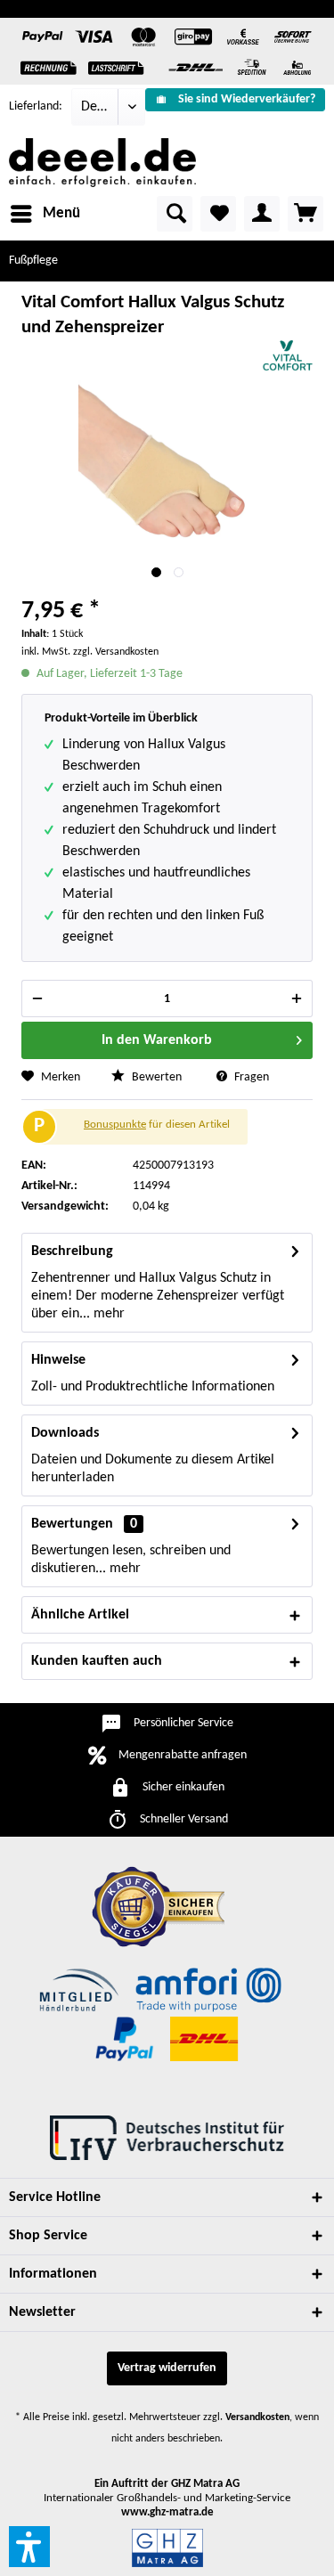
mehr (107, 1314)
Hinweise (58, 1360)
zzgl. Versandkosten (116, 652)
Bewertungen (72, 1524)
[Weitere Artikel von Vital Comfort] (288, 356)
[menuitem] (235, 100)
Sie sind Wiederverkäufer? (247, 99)
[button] (29, 2547)
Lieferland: (36, 106)
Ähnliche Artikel (80, 1615)
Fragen (250, 1077)
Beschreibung (72, 1251)
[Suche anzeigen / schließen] (175, 214)
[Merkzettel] (218, 214)
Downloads (65, 1433)
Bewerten (155, 1077)
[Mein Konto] (262, 214)
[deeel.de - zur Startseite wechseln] (102, 163)
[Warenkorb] (305, 214)
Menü (61, 213)
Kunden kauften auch (97, 1661)
